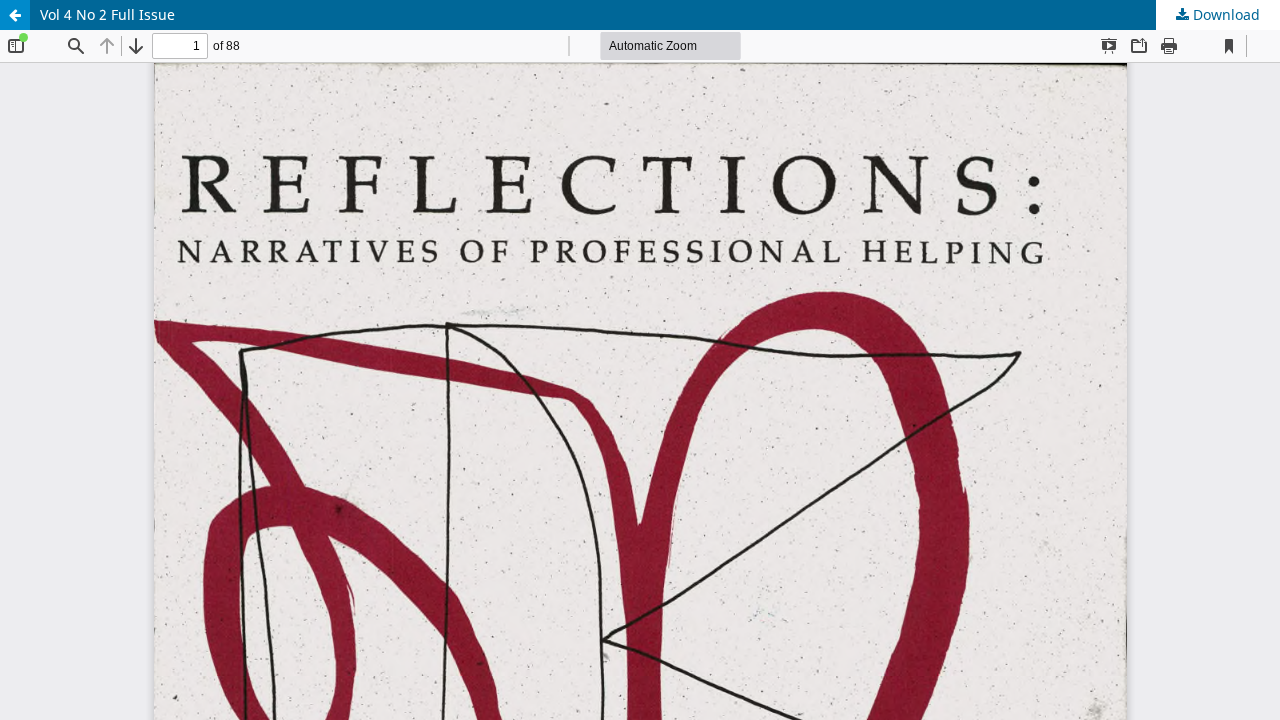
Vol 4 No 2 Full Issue (107, 14)
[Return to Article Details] (15, 15)
